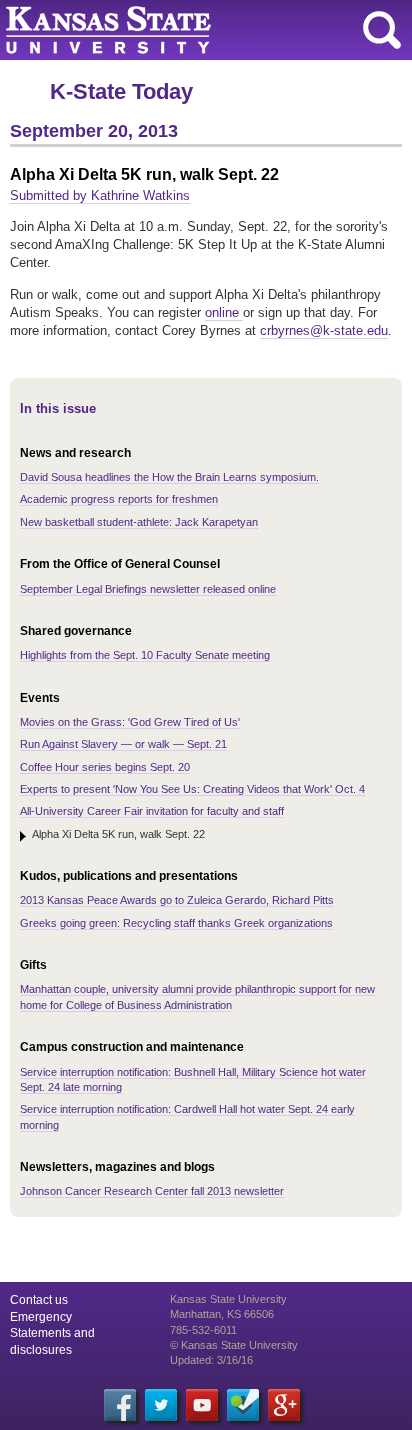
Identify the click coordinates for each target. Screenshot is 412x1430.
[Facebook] (120, 1405)
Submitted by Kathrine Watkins (100, 195)
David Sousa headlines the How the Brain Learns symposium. (169, 477)
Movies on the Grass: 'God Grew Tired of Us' (130, 722)
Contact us (39, 1300)
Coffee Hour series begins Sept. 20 (105, 767)
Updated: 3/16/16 (211, 1360)
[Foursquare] (243, 1405)
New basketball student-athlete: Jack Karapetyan (139, 522)
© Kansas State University (234, 1345)
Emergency (41, 1317)
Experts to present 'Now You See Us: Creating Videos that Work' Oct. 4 (192, 789)
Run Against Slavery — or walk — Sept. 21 (123, 744)
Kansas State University (182, 30)
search (382, 30)
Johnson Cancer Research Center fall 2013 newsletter (152, 1191)
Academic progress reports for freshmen (119, 499)
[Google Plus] (284, 1405)
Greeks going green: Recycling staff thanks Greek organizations (176, 923)
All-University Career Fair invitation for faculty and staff (152, 811)
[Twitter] (161, 1405)
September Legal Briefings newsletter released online (148, 589)
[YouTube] (202, 1405)
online (224, 312)
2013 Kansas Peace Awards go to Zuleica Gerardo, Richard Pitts (177, 900)
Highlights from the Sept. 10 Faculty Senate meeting (145, 655)
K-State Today (121, 91)
